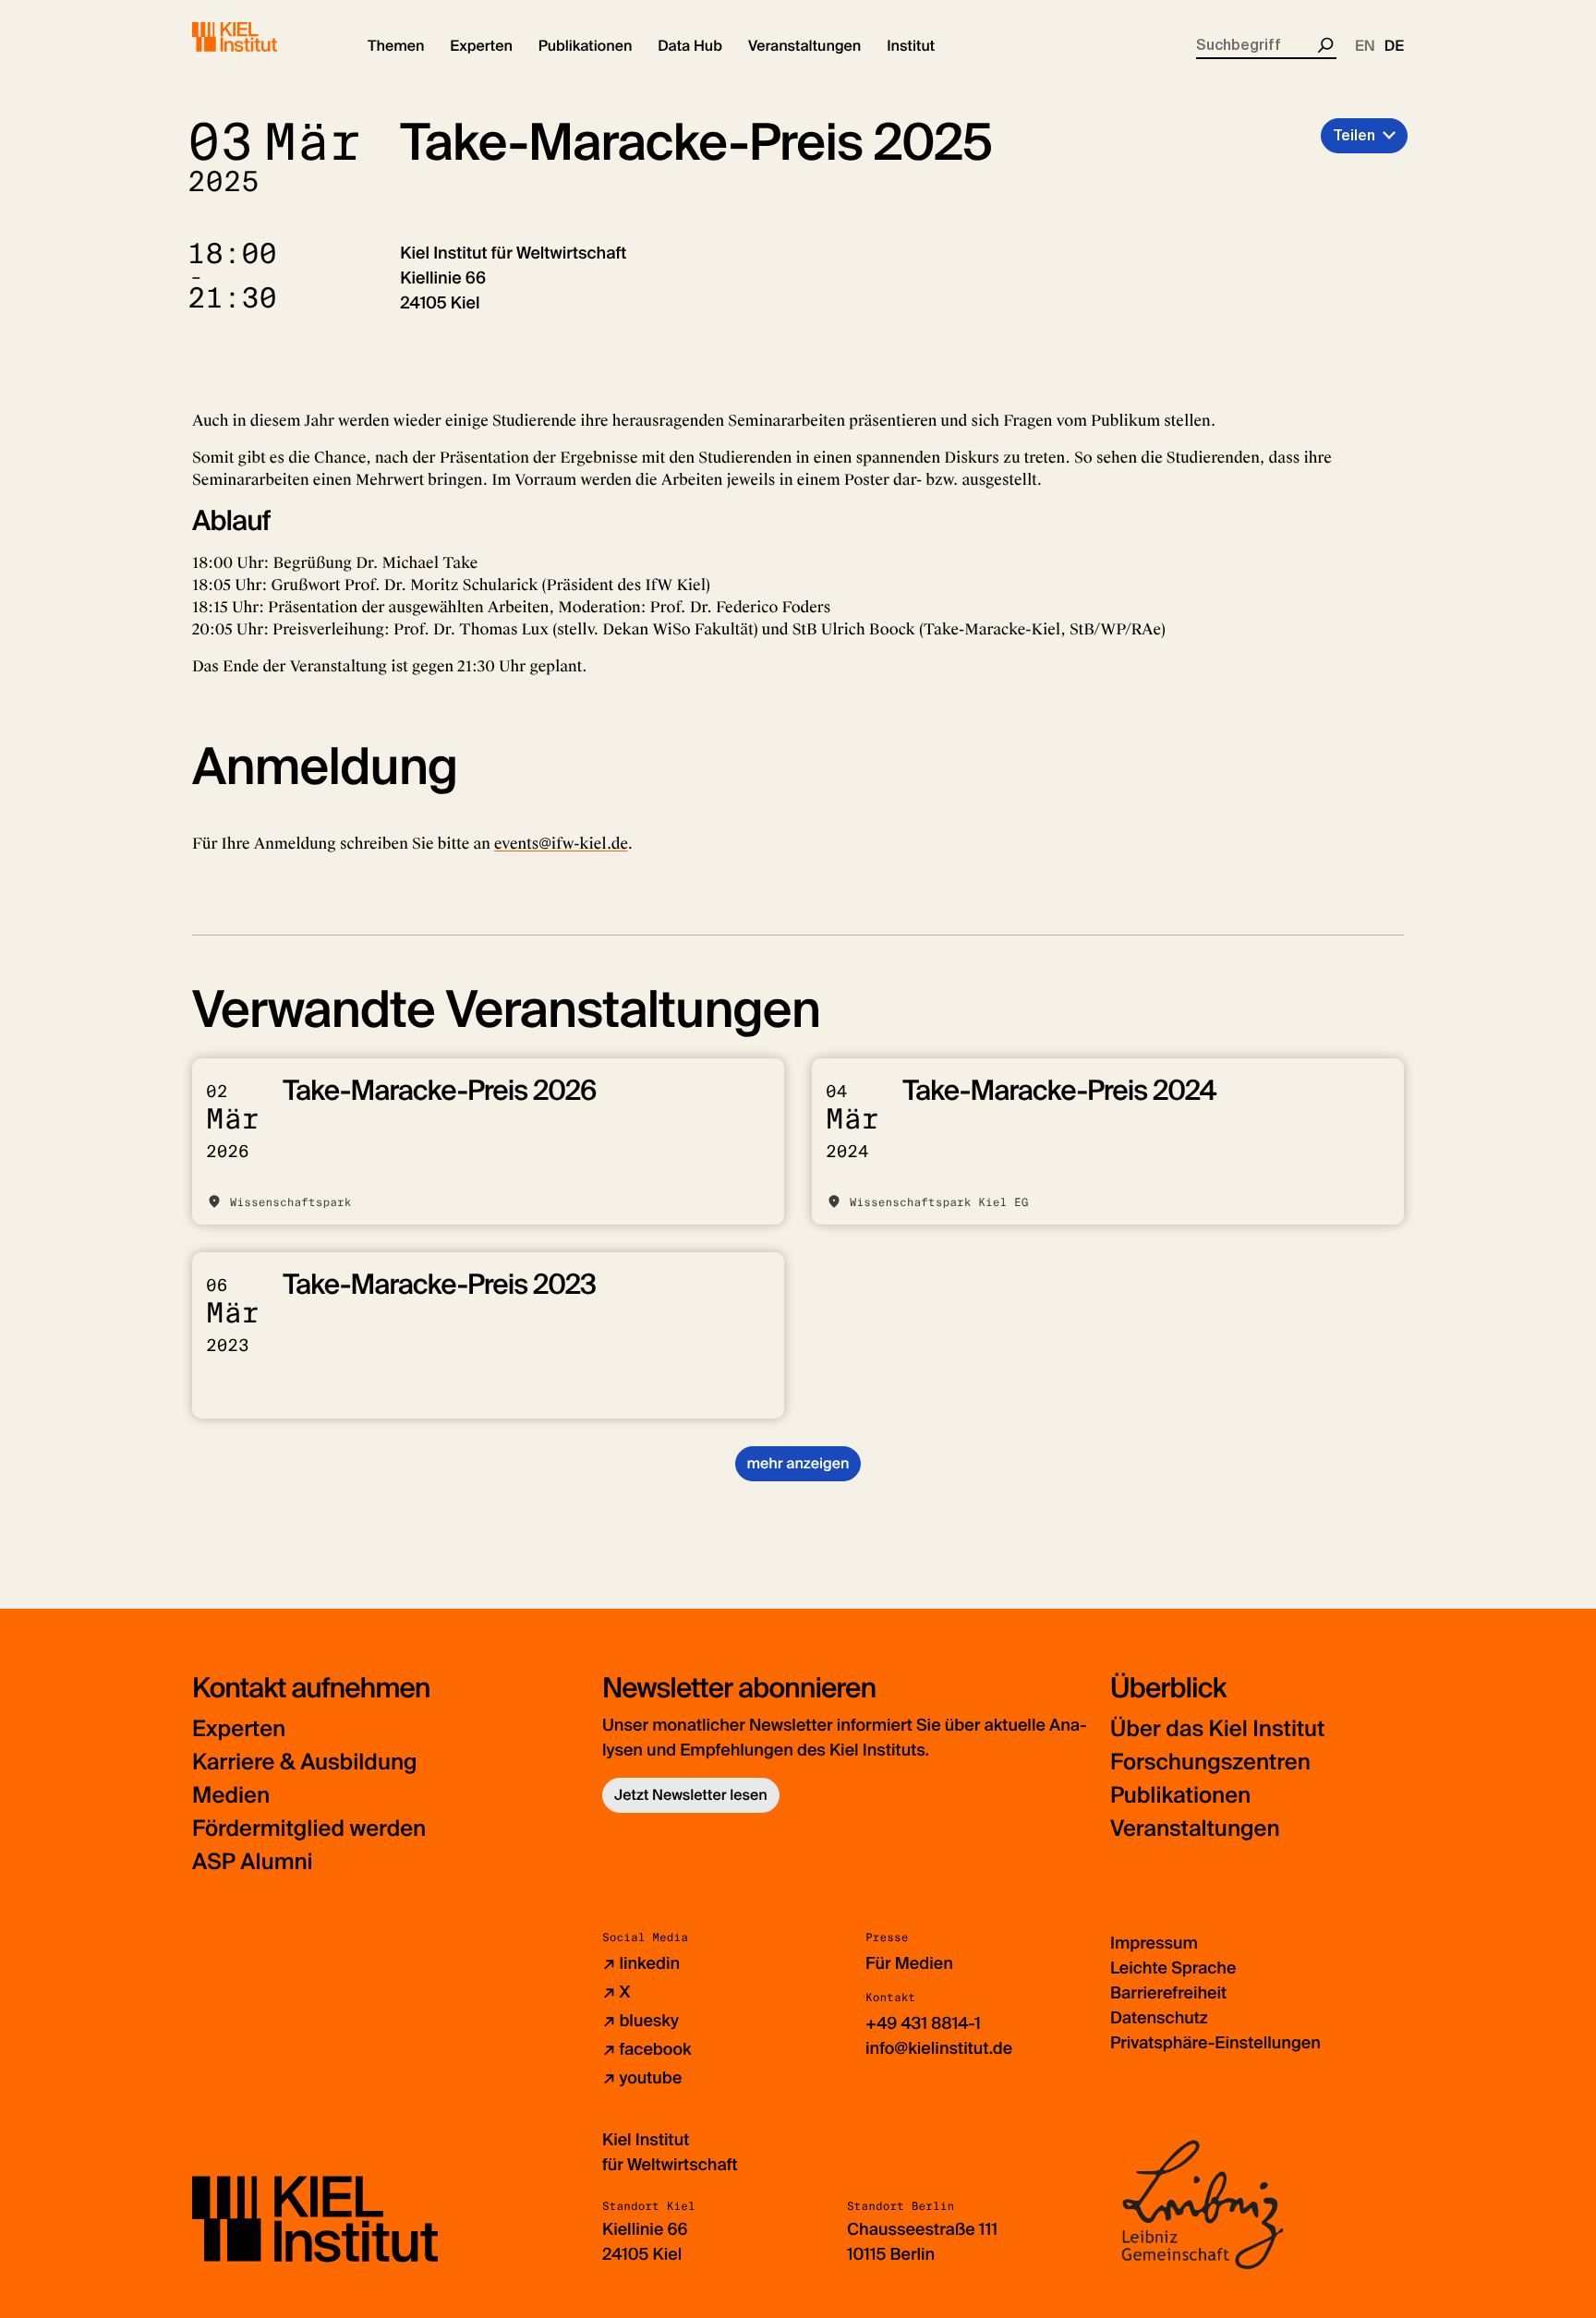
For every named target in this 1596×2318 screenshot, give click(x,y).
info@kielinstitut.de (939, 2048)
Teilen (1354, 135)
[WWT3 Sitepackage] (261, 37)
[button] (396, 46)
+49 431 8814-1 (923, 2023)
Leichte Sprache (1173, 1968)
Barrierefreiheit (1168, 1993)
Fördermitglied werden (309, 1829)
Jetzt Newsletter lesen (691, 1795)
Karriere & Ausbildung (305, 1763)
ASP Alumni (253, 1862)
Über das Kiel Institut (1217, 1729)
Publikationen (1180, 1796)
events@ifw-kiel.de (561, 844)
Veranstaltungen (1195, 1829)
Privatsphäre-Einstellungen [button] (1215, 2043)
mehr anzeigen (798, 1463)
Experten (239, 1729)
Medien (231, 1796)
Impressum (1154, 1943)
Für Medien (909, 1963)
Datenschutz (1159, 2018)
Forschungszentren (1210, 1763)
